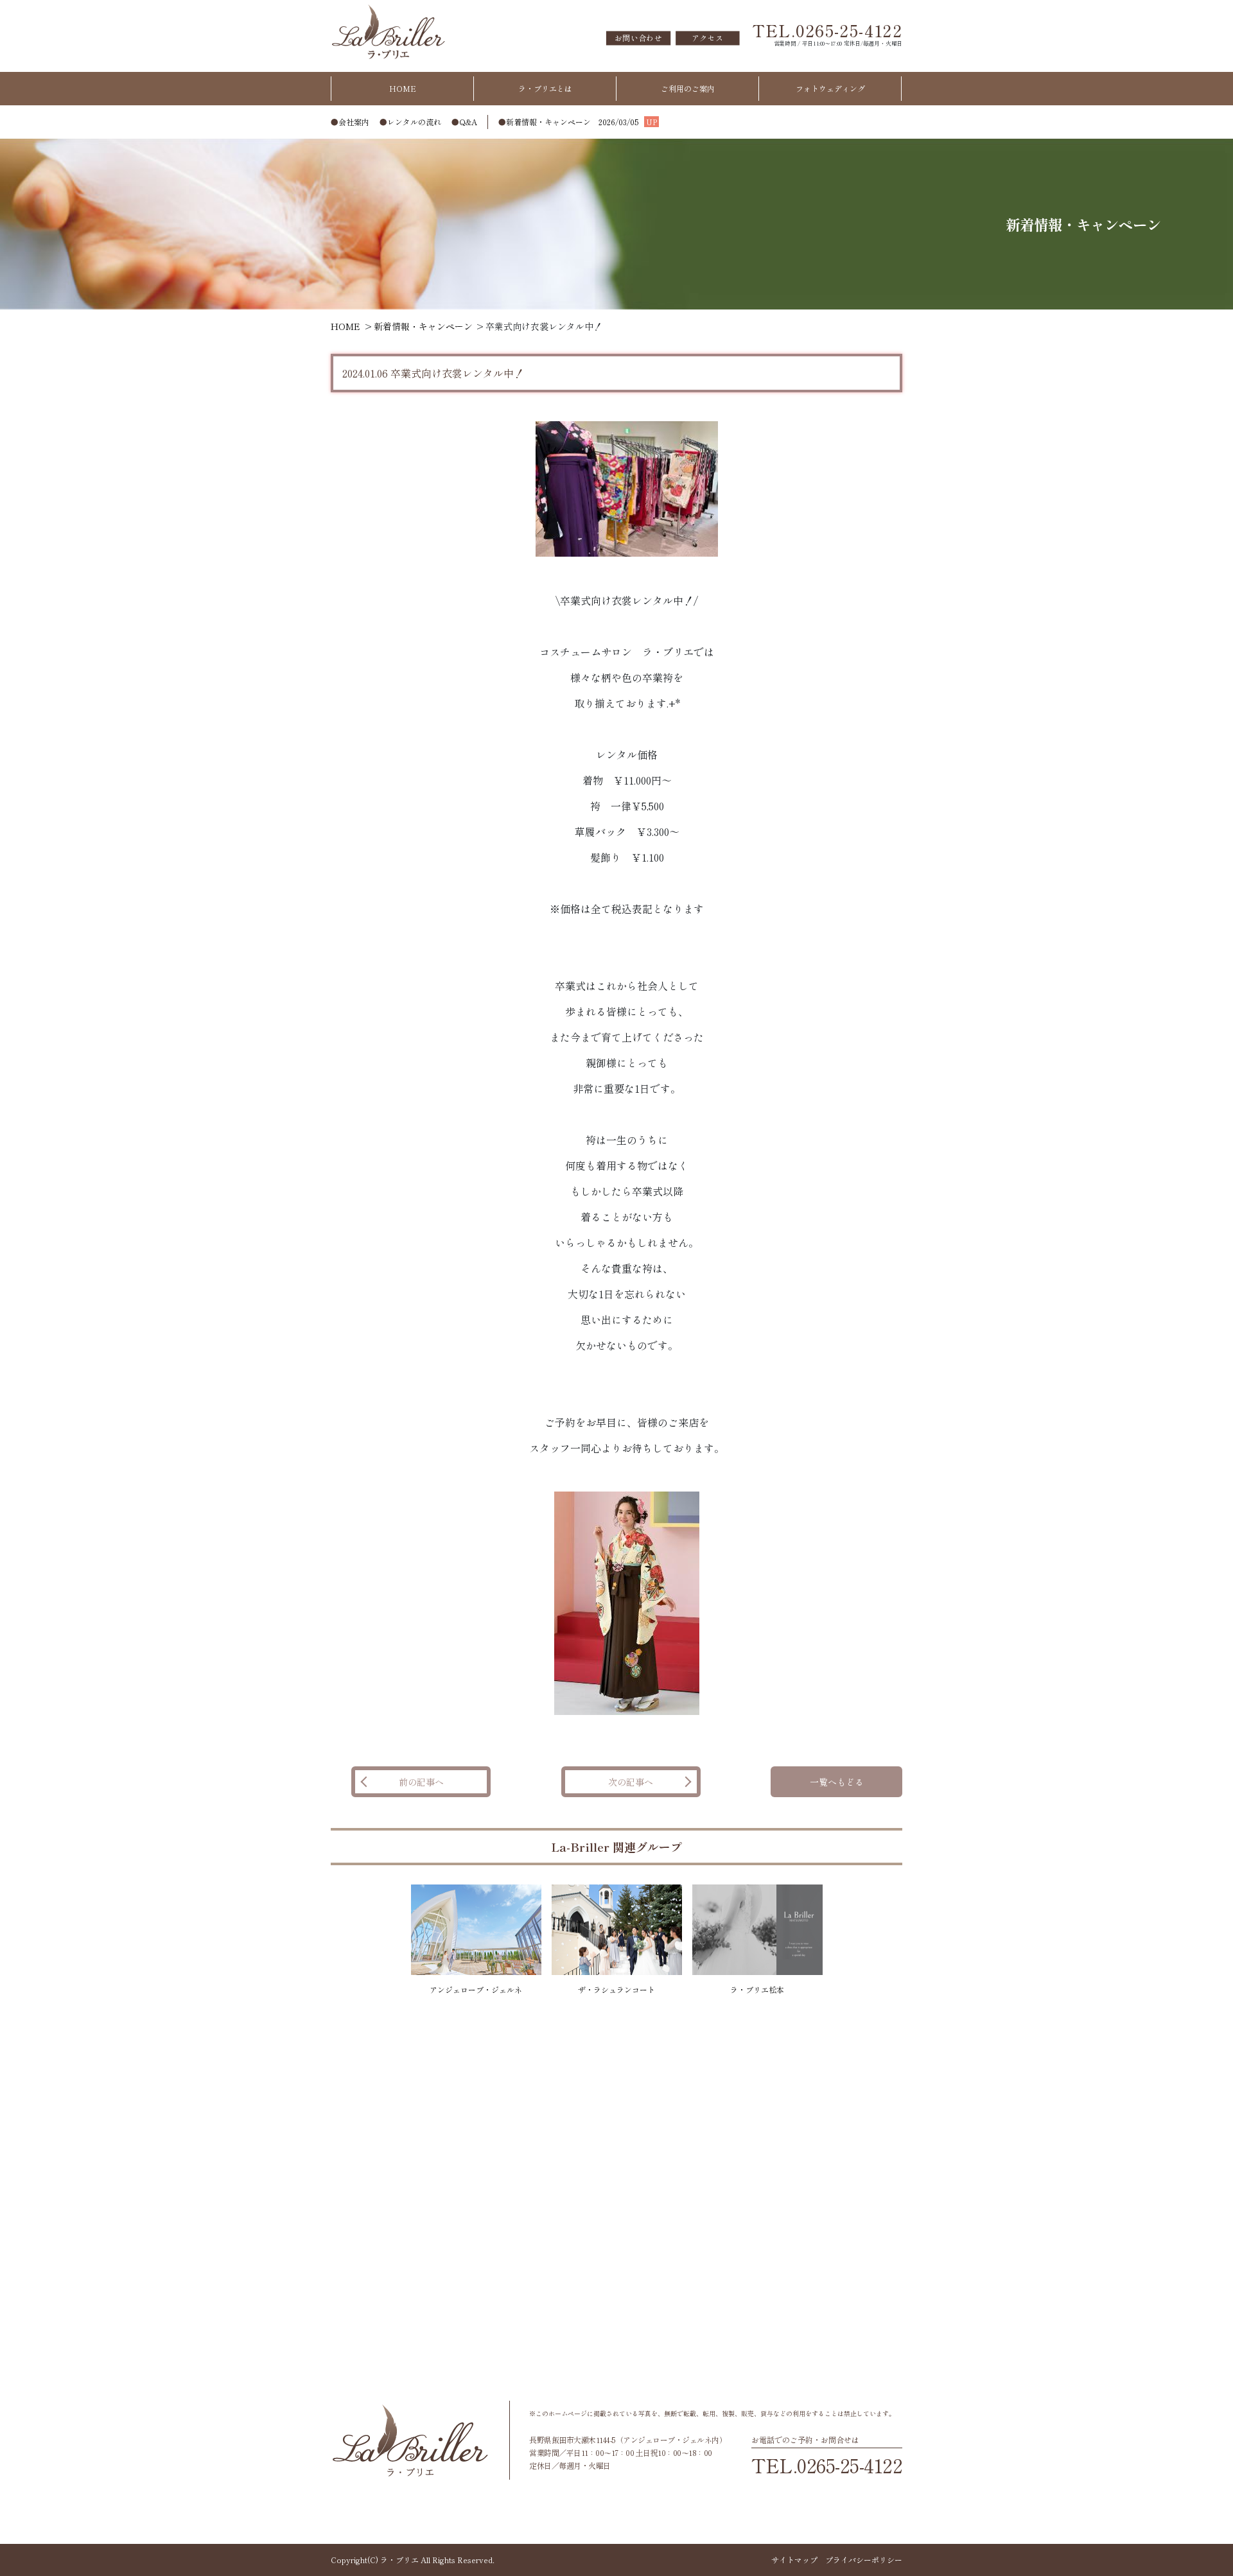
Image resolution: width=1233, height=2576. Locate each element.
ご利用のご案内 (688, 88)
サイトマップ (794, 2560)
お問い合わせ (638, 38)
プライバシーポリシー (864, 2560)
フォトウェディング (830, 88)
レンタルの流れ (414, 122)
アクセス (707, 38)
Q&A (468, 122)
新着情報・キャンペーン (423, 326)
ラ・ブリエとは (545, 88)
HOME (403, 88)
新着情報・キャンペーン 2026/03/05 (582, 122)
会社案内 (354, 122)
